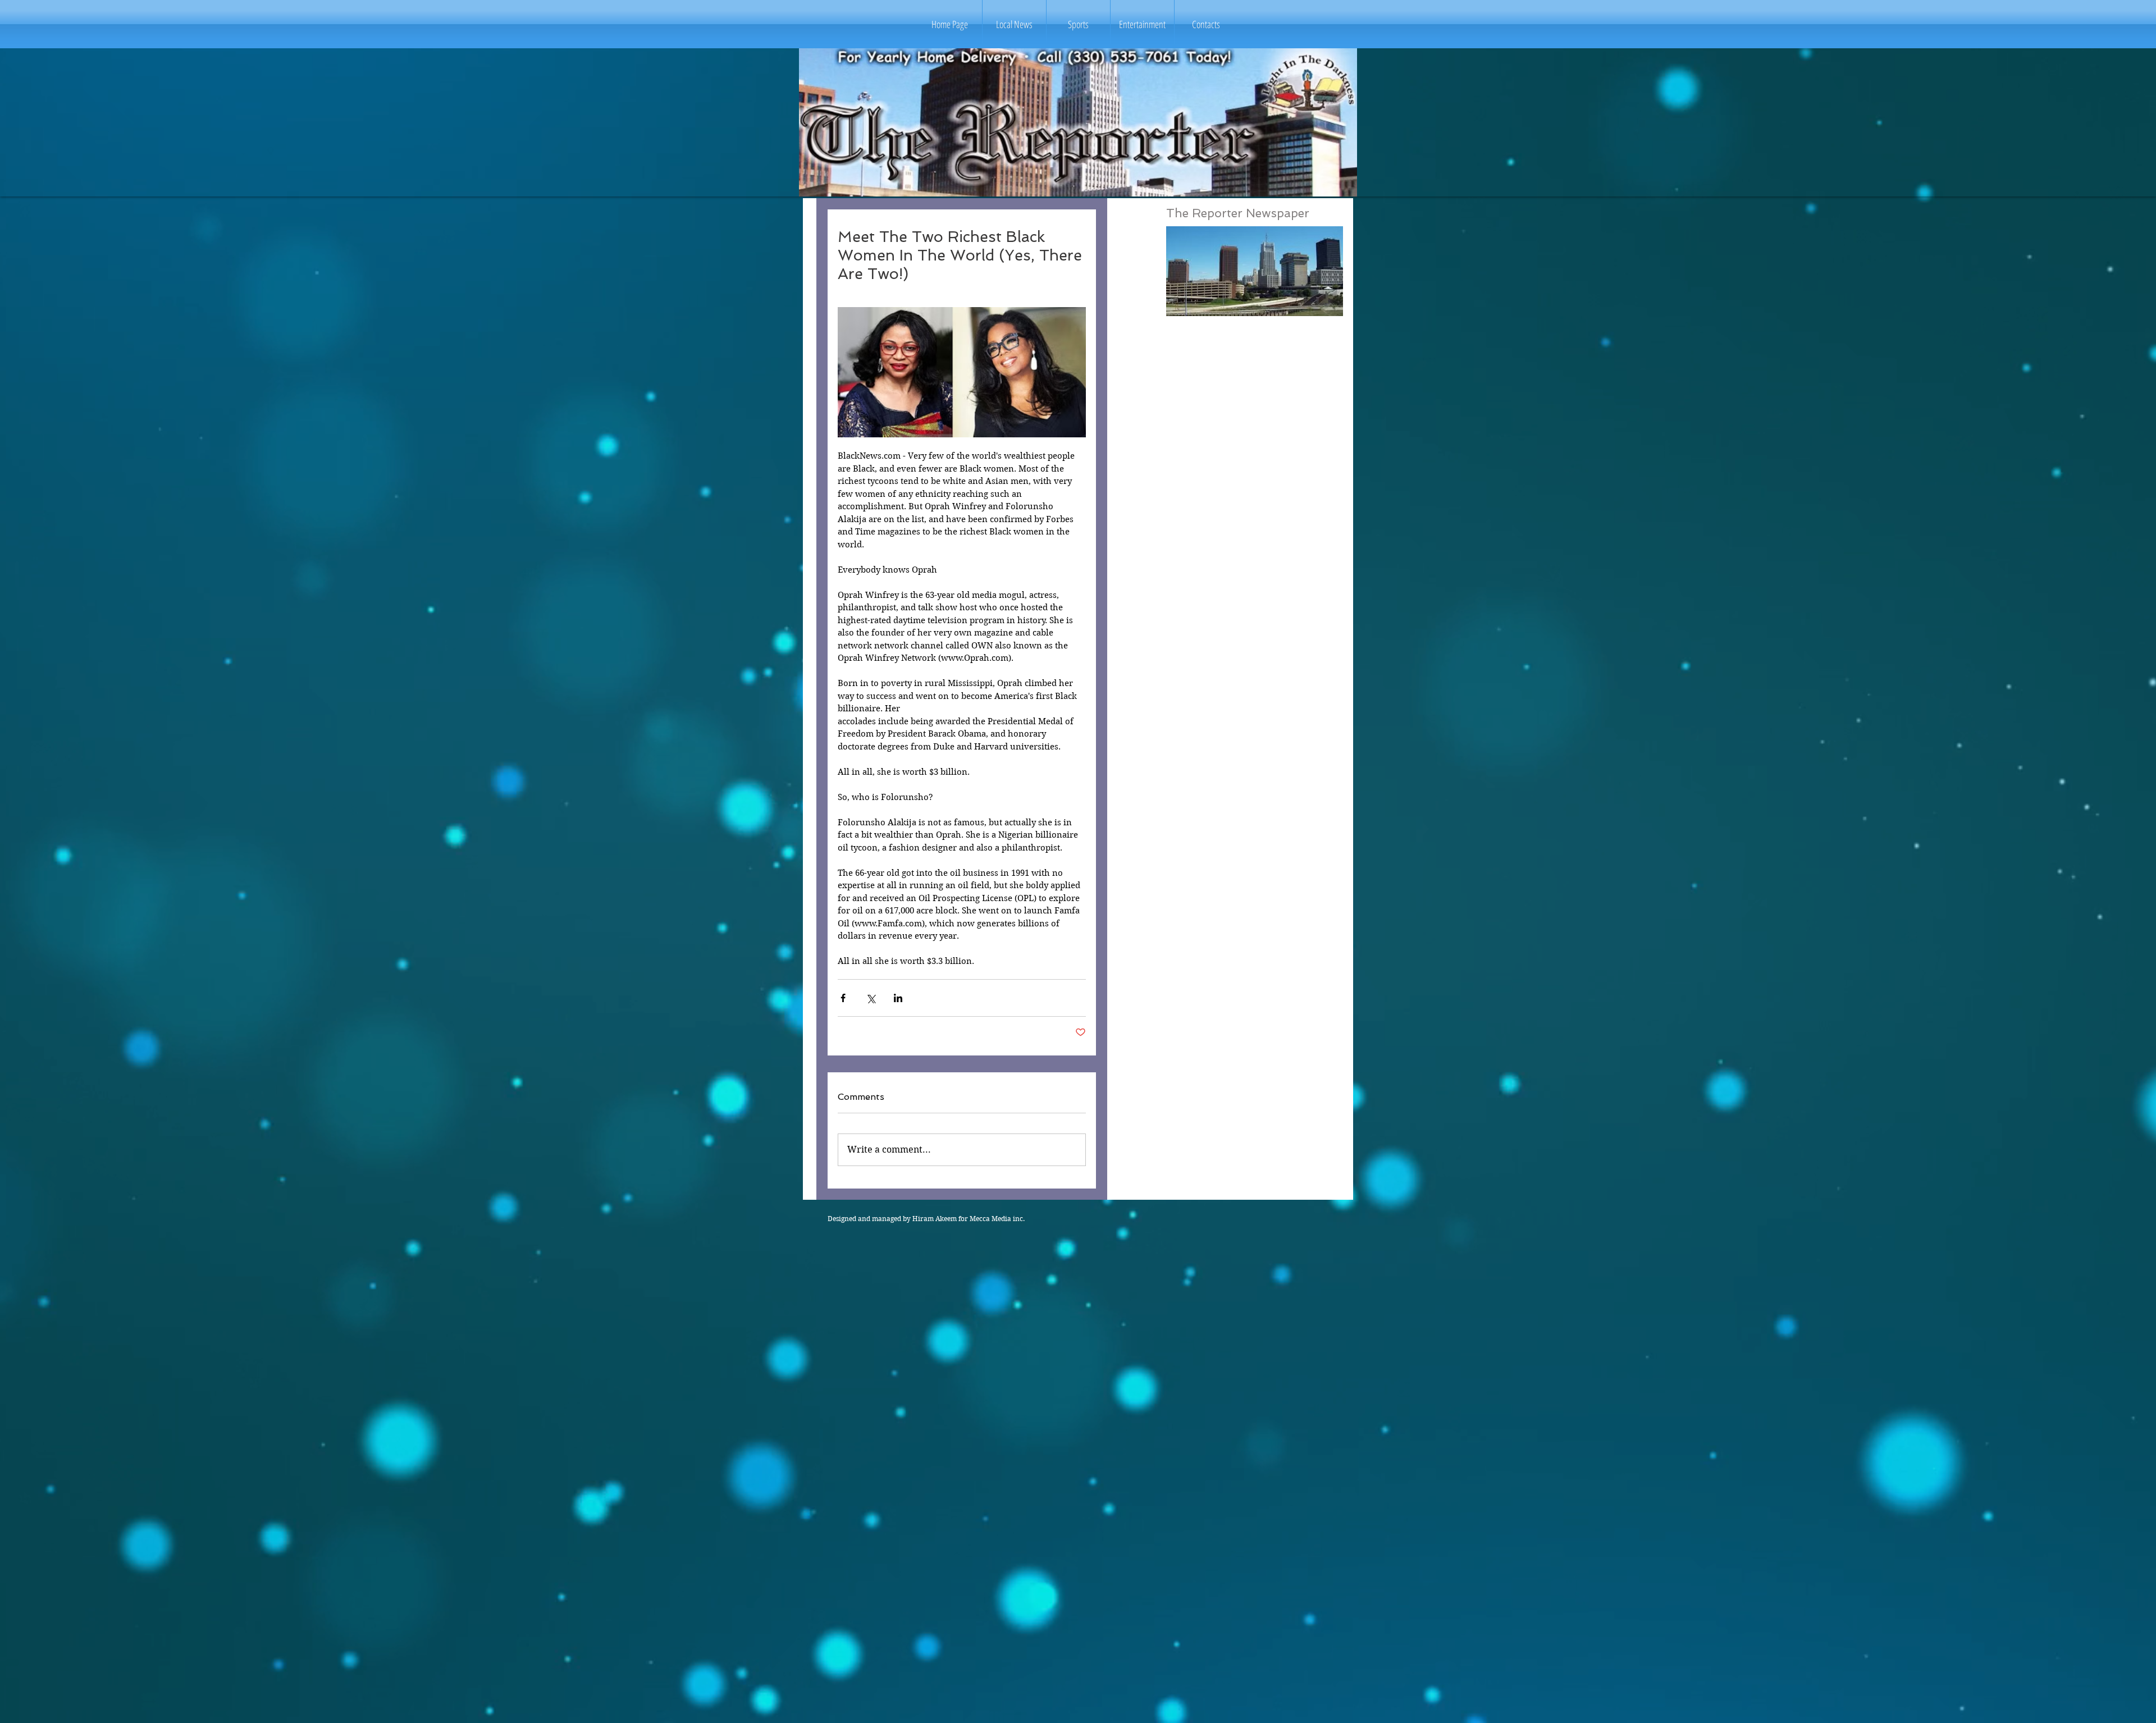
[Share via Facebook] (843, 998)
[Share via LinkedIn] (898, 998)
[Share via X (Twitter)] (871, 998)
